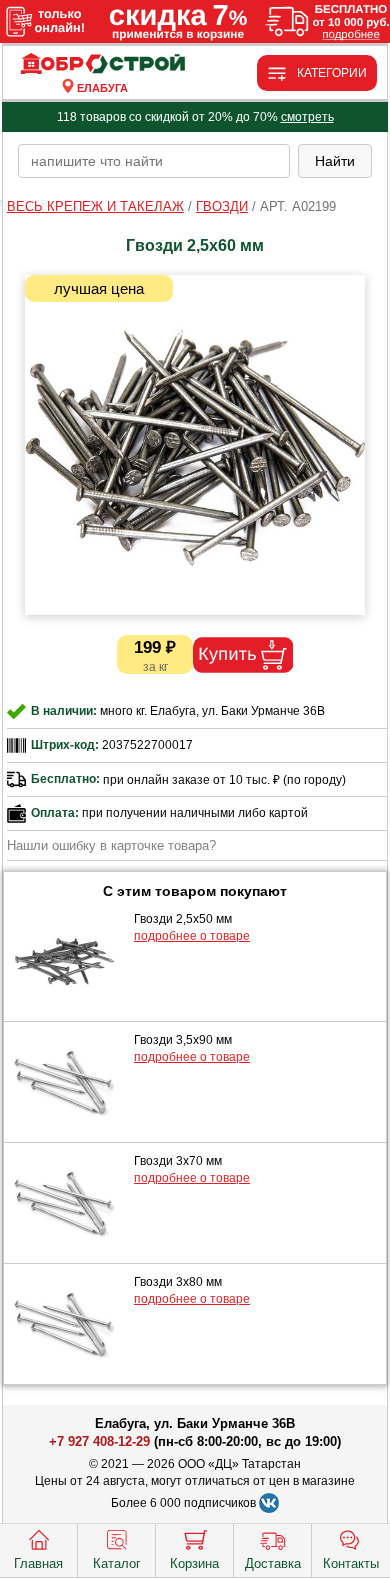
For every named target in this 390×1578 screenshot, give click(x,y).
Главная (38, 1563)
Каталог (117, 1563)
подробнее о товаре (192, 936)
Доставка (273, 1563)
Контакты (351, 1563)
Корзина (194, 1563)
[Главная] (103, 64)
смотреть (307, 117)
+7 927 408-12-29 (99, 1441)
